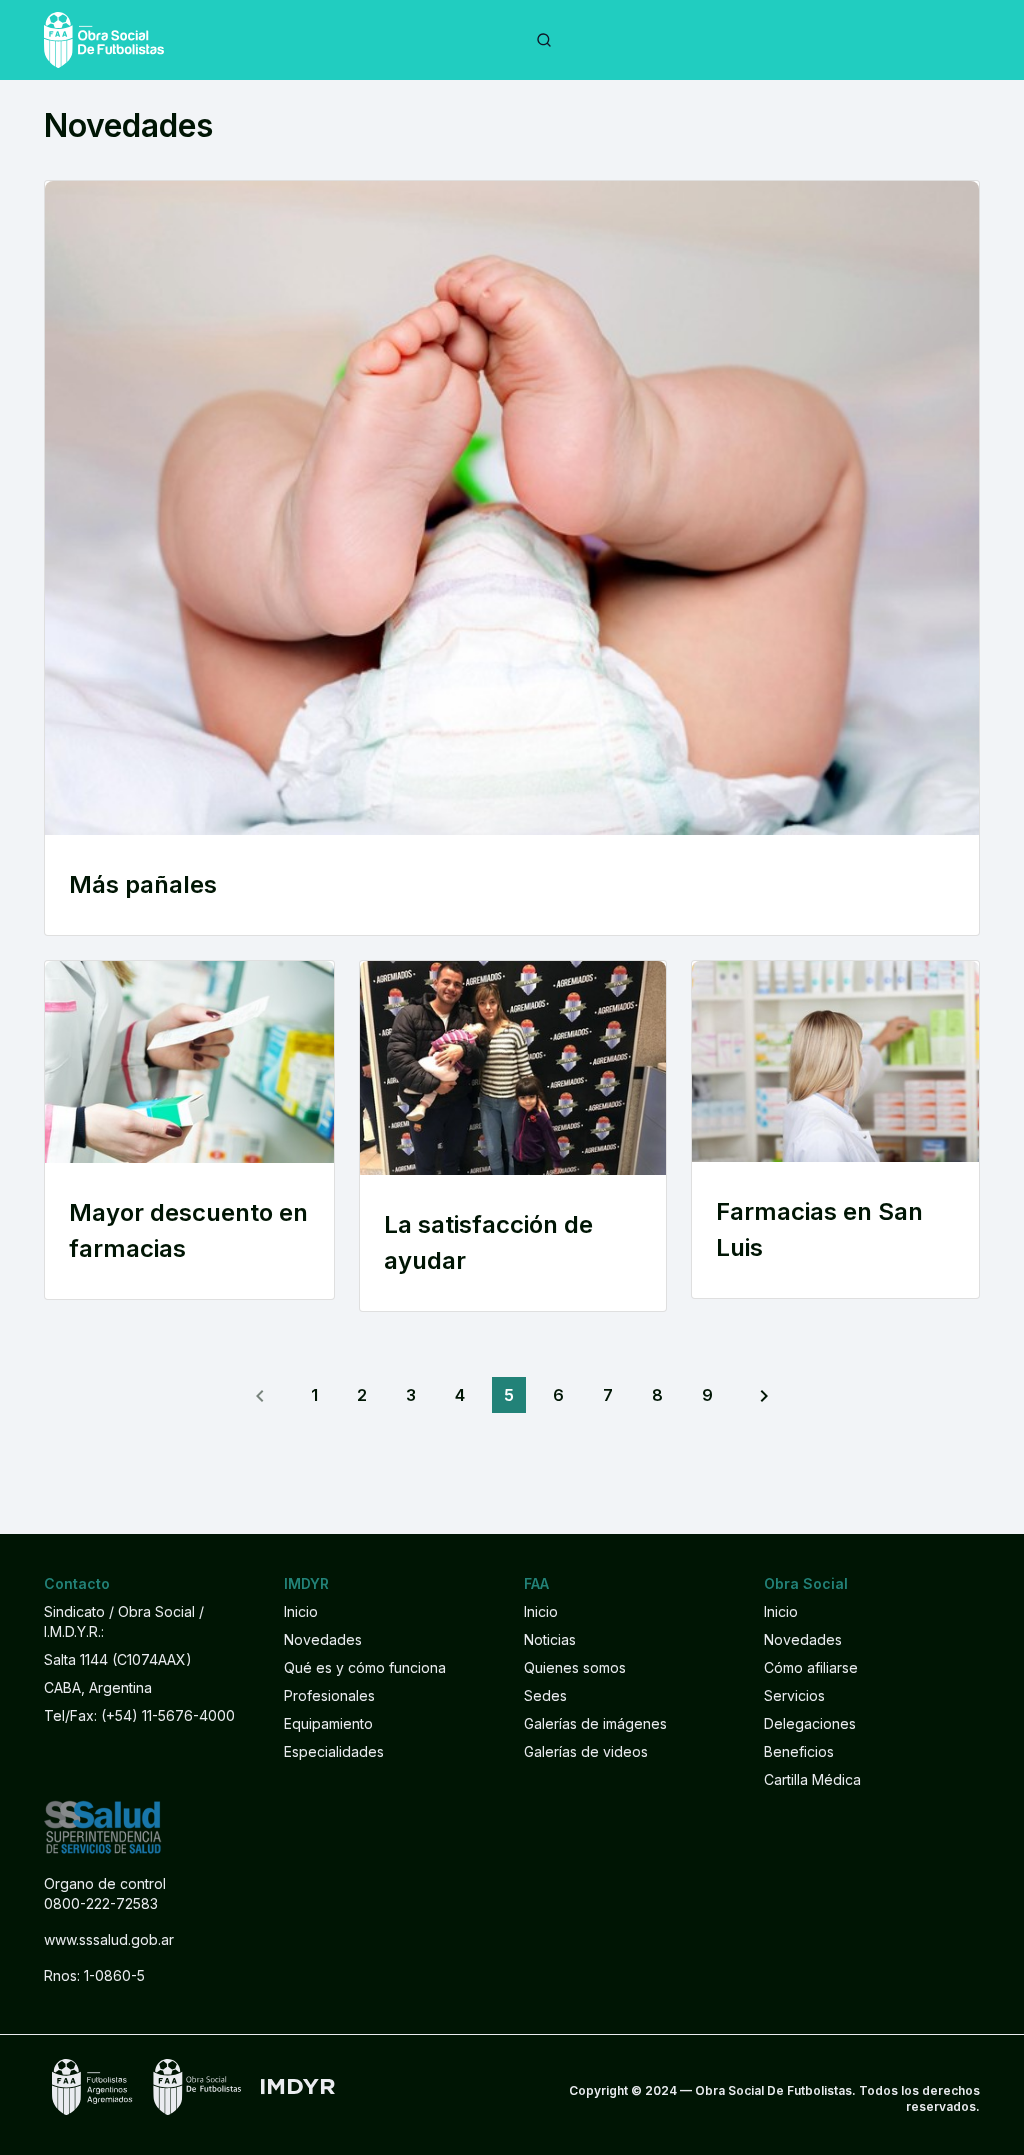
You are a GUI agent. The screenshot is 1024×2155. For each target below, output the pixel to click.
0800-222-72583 (101, 1903)
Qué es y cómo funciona (365, 1667)
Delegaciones (810, 1723)
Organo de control (105, 1883)
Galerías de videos (586, 1751)
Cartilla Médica (812, 1779)
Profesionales (329, 1695)
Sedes (545, 1695)
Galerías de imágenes (595, 1723)
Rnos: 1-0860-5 (94, 1975)
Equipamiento (328, 1723)
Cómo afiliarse (811, 1667)
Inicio (301, 1611)
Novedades (323, 1639)
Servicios (794, 1695)
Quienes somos (575, 1667)
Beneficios (799, 1751)
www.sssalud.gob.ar (109, 1939)
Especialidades (334, 1751)
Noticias (550, 1639)
